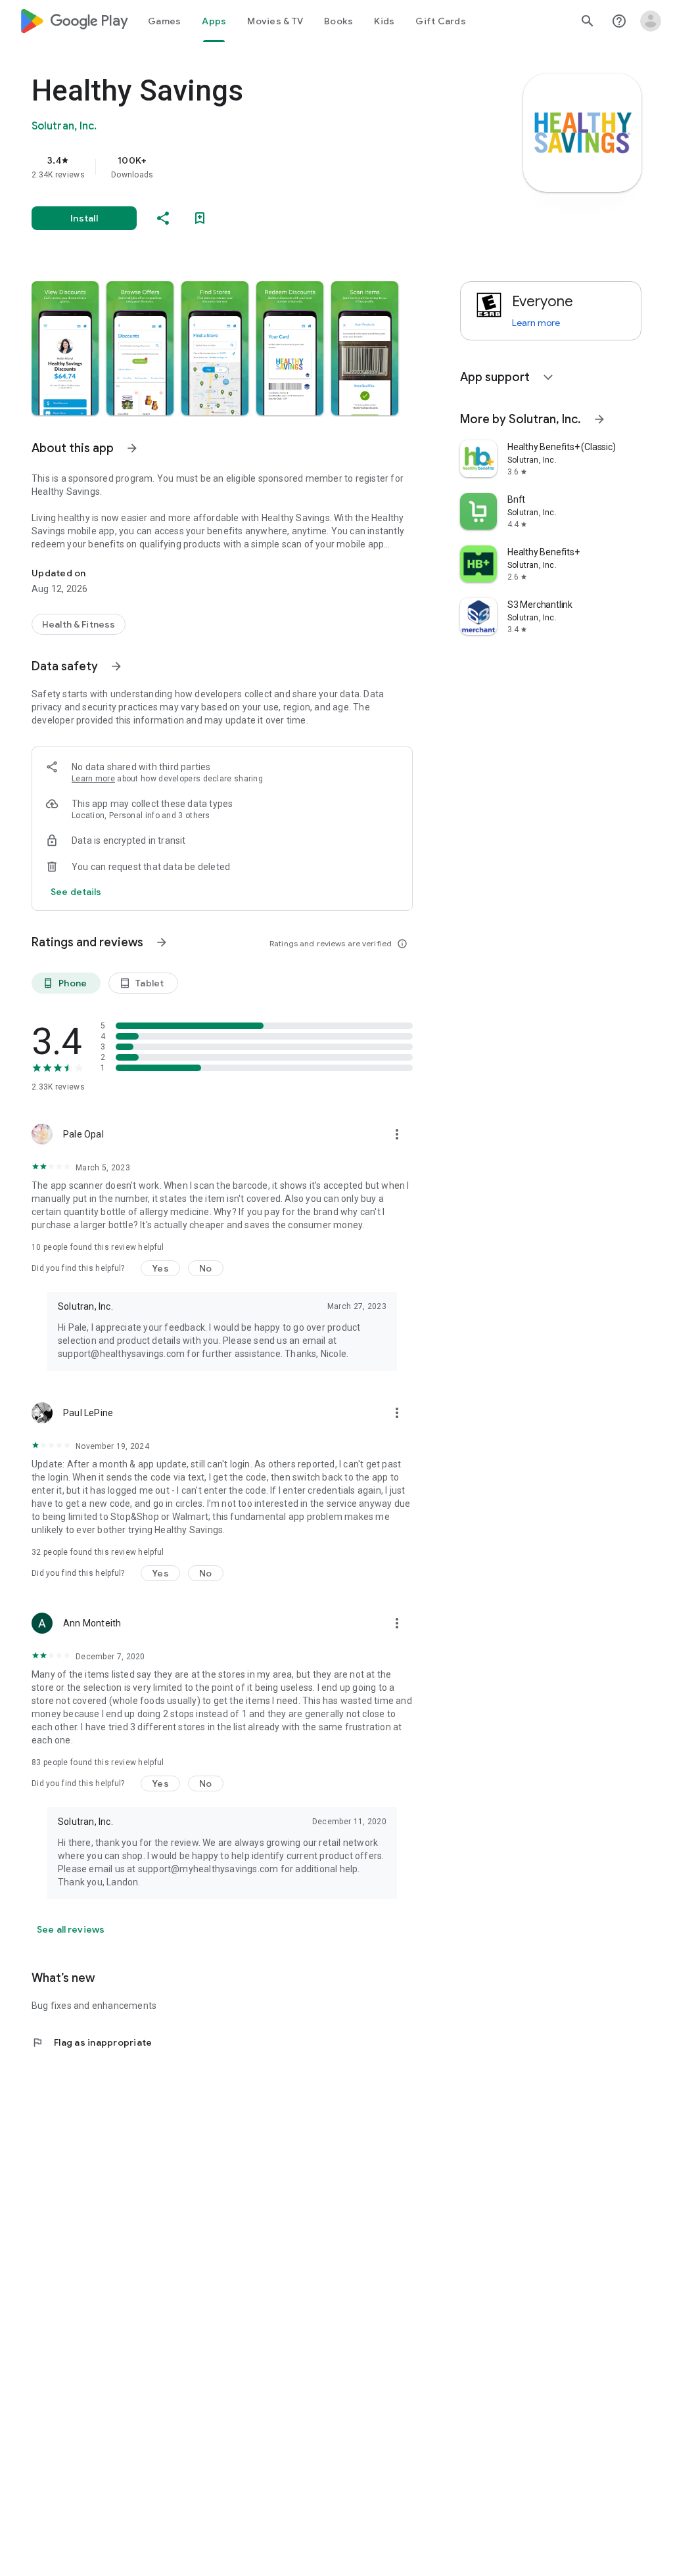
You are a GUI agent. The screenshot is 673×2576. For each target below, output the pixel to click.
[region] (241, 167)
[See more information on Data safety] (116, 666)
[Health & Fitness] (79, 624)
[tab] (164, 21)
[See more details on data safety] (76, 892)
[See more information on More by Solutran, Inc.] (599, 419)
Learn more (93, 779)
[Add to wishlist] (200, 218)
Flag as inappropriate (92, 2042)
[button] (65, 348)
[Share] (163, 218)
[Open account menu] (651, 21)
